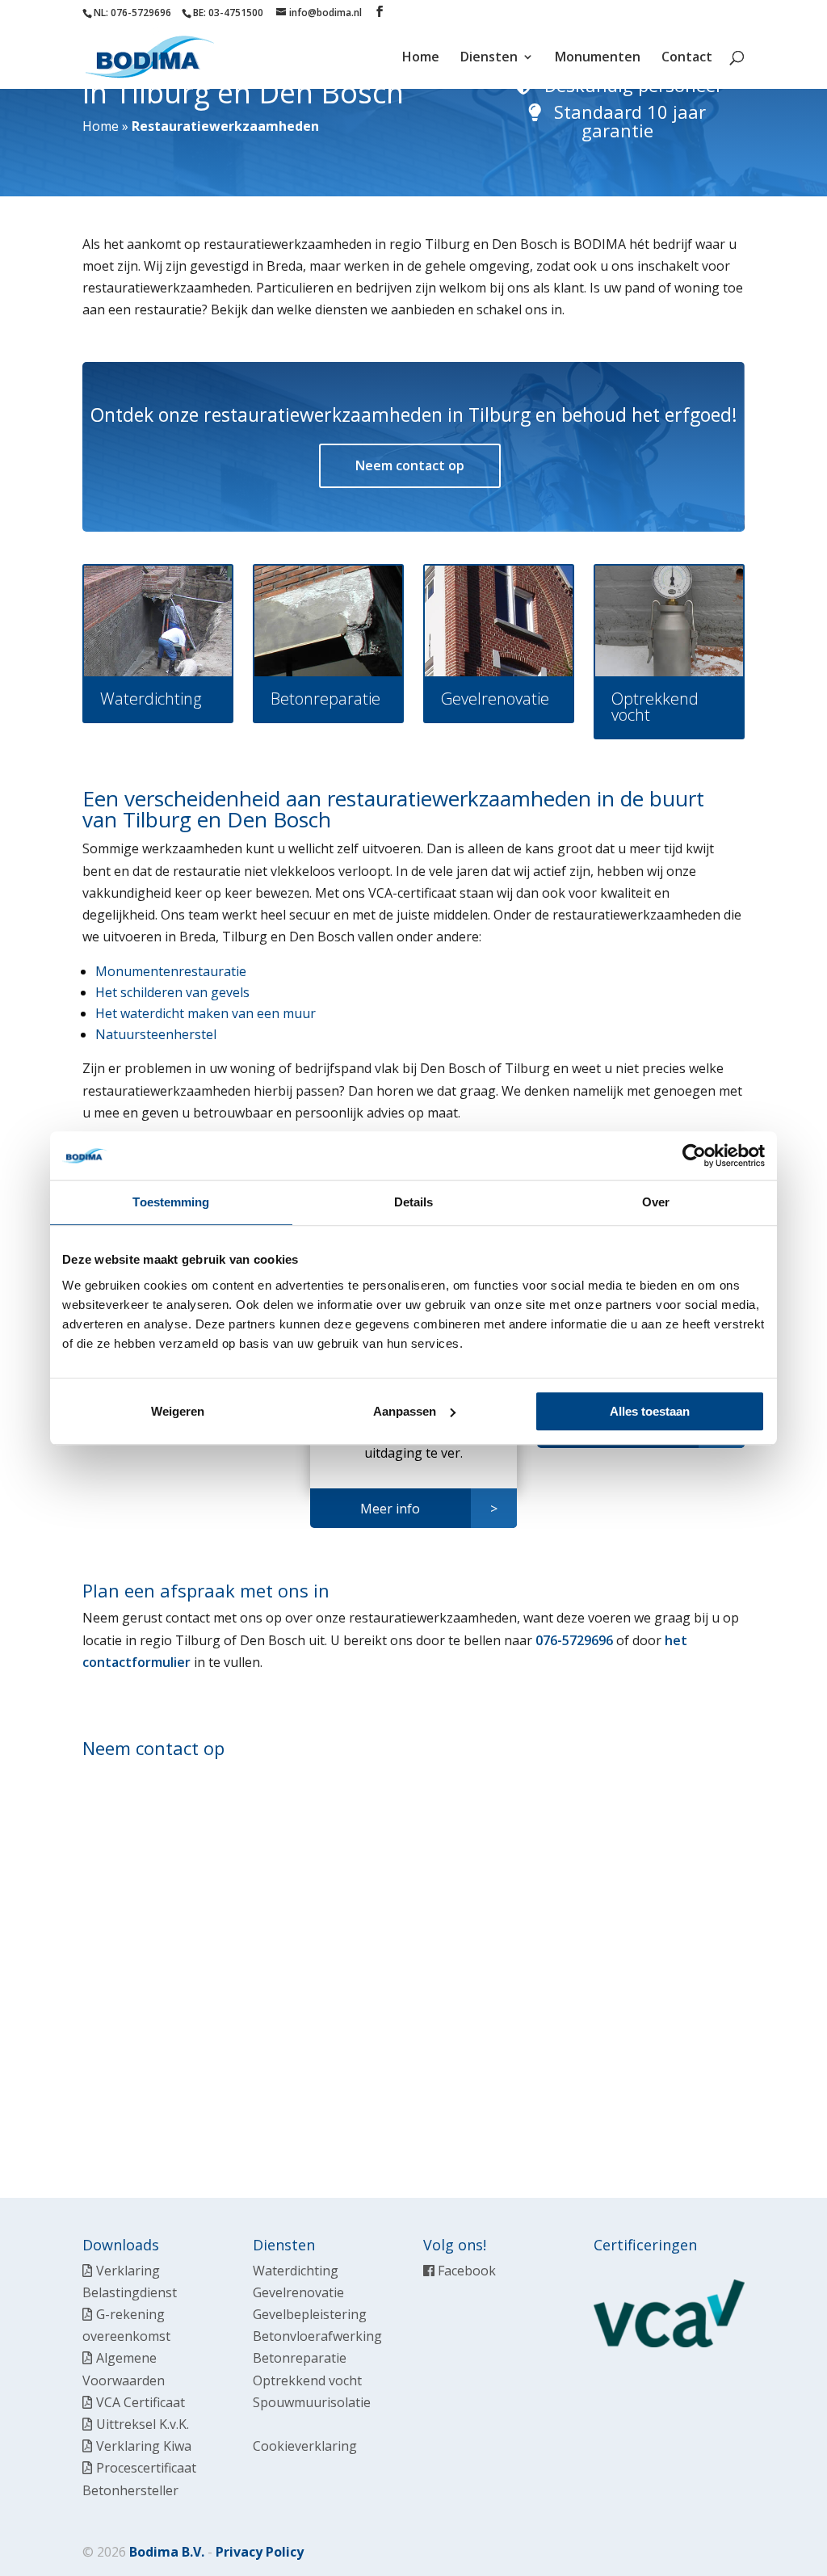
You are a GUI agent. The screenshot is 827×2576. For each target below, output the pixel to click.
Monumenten (598, 58)
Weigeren (178, 1411)
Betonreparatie (300, 2358)
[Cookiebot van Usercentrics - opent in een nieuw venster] (694, 1155)
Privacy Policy (260, 2552)
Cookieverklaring (305, 2446)
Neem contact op (410, 465)
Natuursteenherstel (156, 1034)
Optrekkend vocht (307, 2380)
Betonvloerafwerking (317, 2336)
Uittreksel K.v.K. (143, 2424)
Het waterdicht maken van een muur (206, 1013)
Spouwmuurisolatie (312, 2402)
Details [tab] (414, 1202)
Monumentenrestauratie (171, 971)
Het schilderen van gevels (172, 992)
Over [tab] (656, 1202)
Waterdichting (296, 2271)
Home (421, 58)
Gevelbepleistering (310, 2314)
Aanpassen (405, 1411)
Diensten (489, 58)
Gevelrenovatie (298, 2292)
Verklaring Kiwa (144, 2446)
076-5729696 (574, 1640)
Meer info (390, 1509)
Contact (687, 58)
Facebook (465, 2271)
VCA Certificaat (141, 2402)
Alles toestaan (650, 1411)
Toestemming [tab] (171, 1202)
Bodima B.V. (167, 2552)
